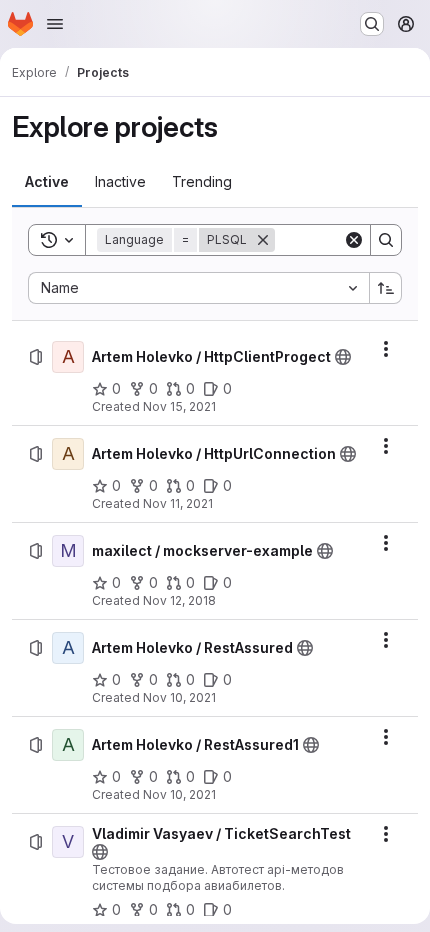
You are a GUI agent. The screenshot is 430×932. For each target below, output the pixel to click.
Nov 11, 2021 (178, 503)
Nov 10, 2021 (179, 697)
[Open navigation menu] (55, 24)
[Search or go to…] (372, 24)
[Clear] (354, 240)
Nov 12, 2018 (179, 600)
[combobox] (198, 288)
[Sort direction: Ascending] (386, 288)
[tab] (47, 182)
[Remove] (263, 240)
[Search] (386, 240)
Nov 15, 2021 (179, 406)
